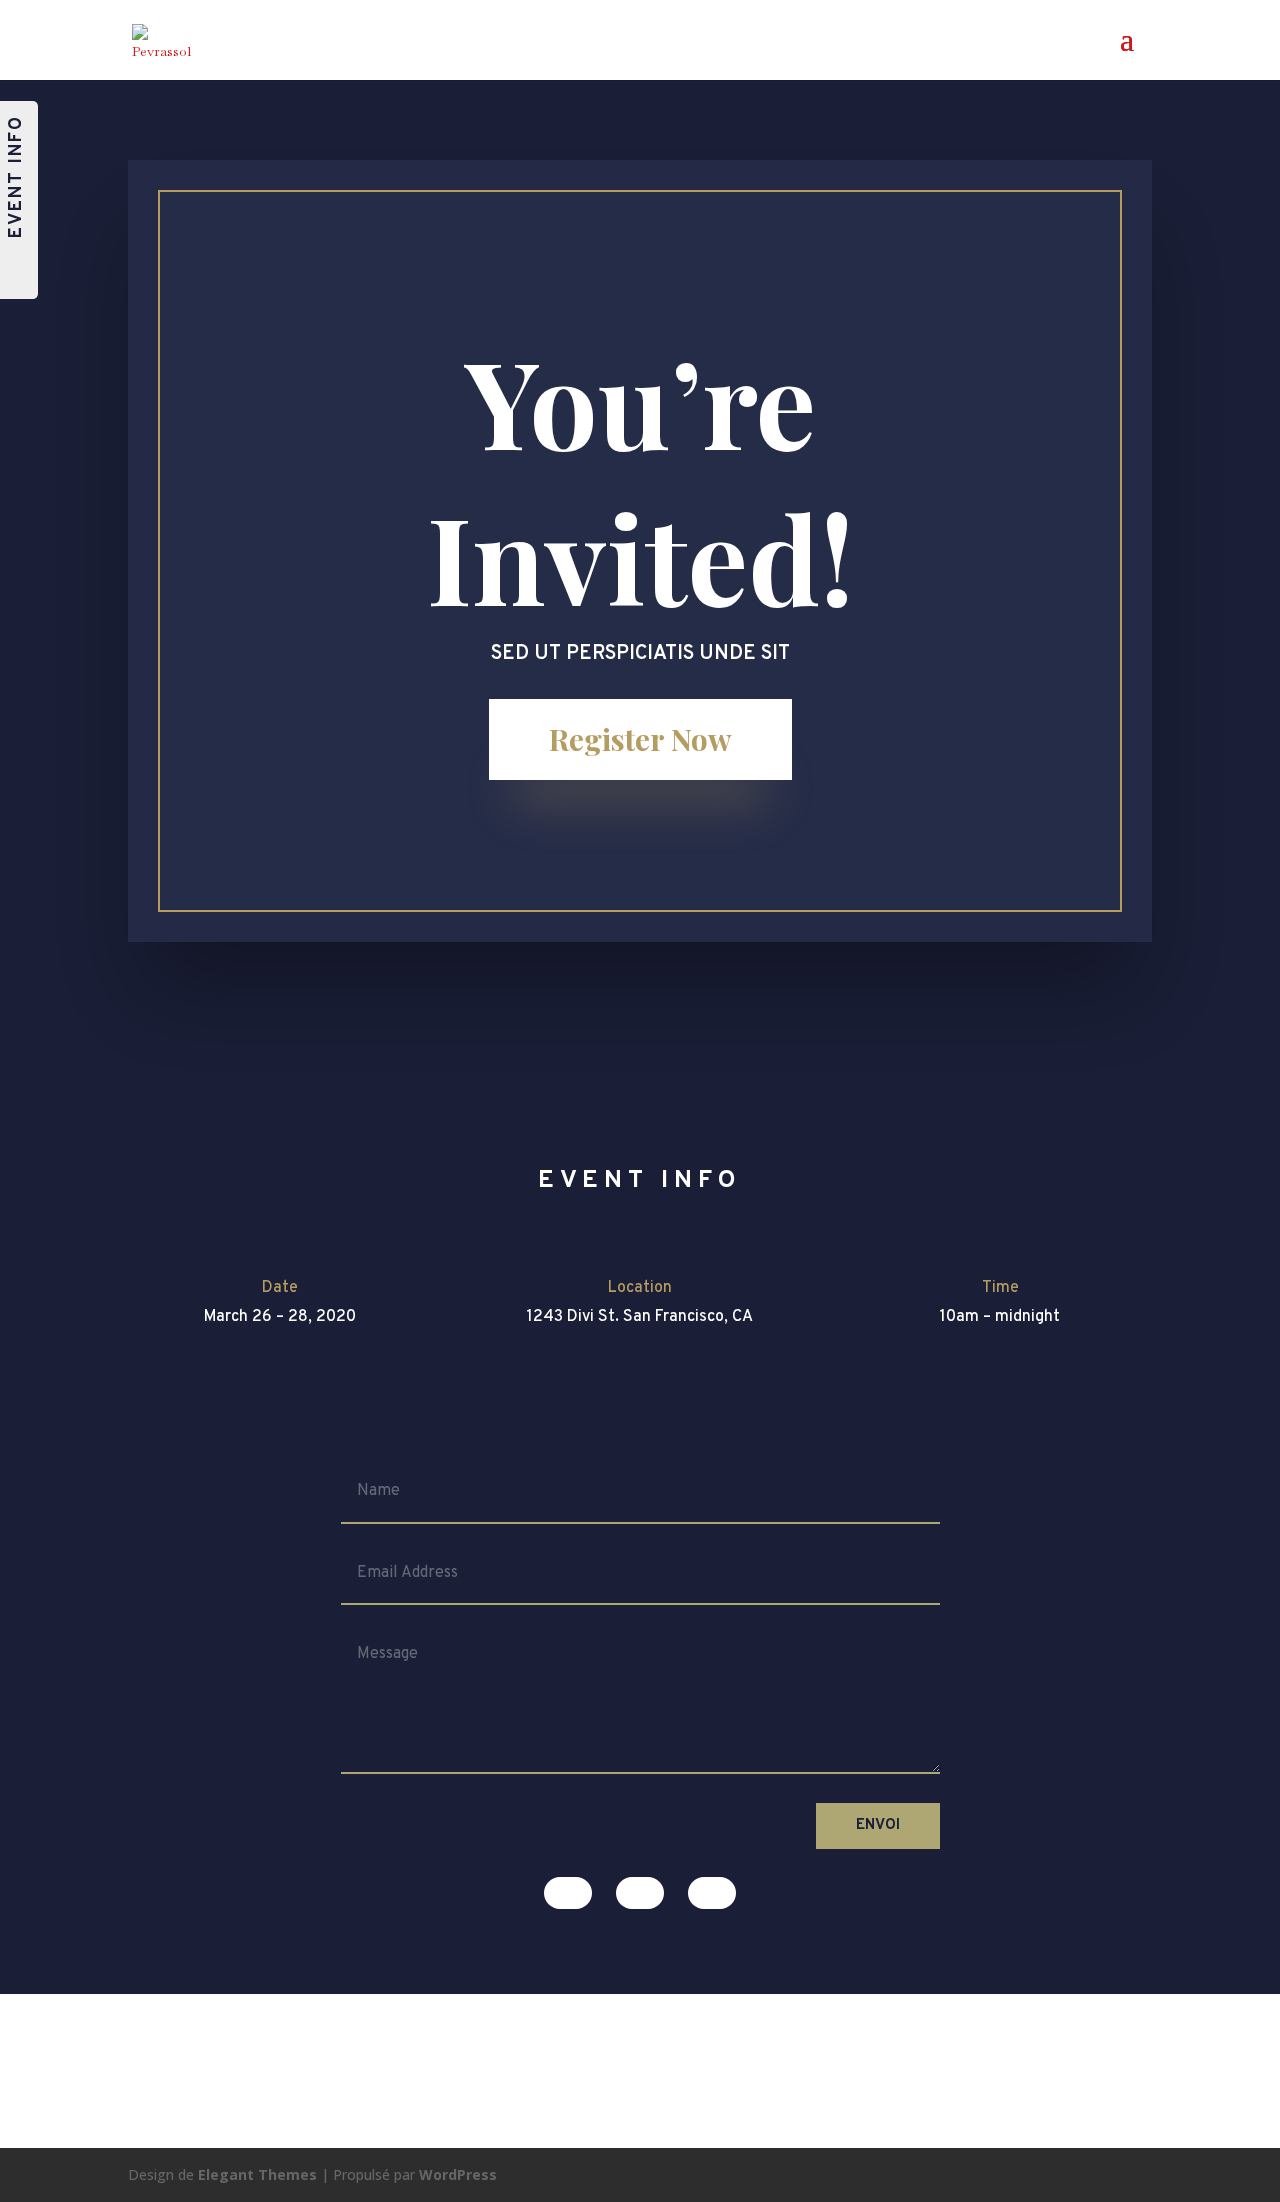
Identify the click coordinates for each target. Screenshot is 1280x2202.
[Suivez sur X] (640, 1893)
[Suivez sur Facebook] (568, 1893)
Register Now (640, 739)
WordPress (458, 2174)
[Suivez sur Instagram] (712, 1893)
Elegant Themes (257, 2174)
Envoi (878, 1825)
